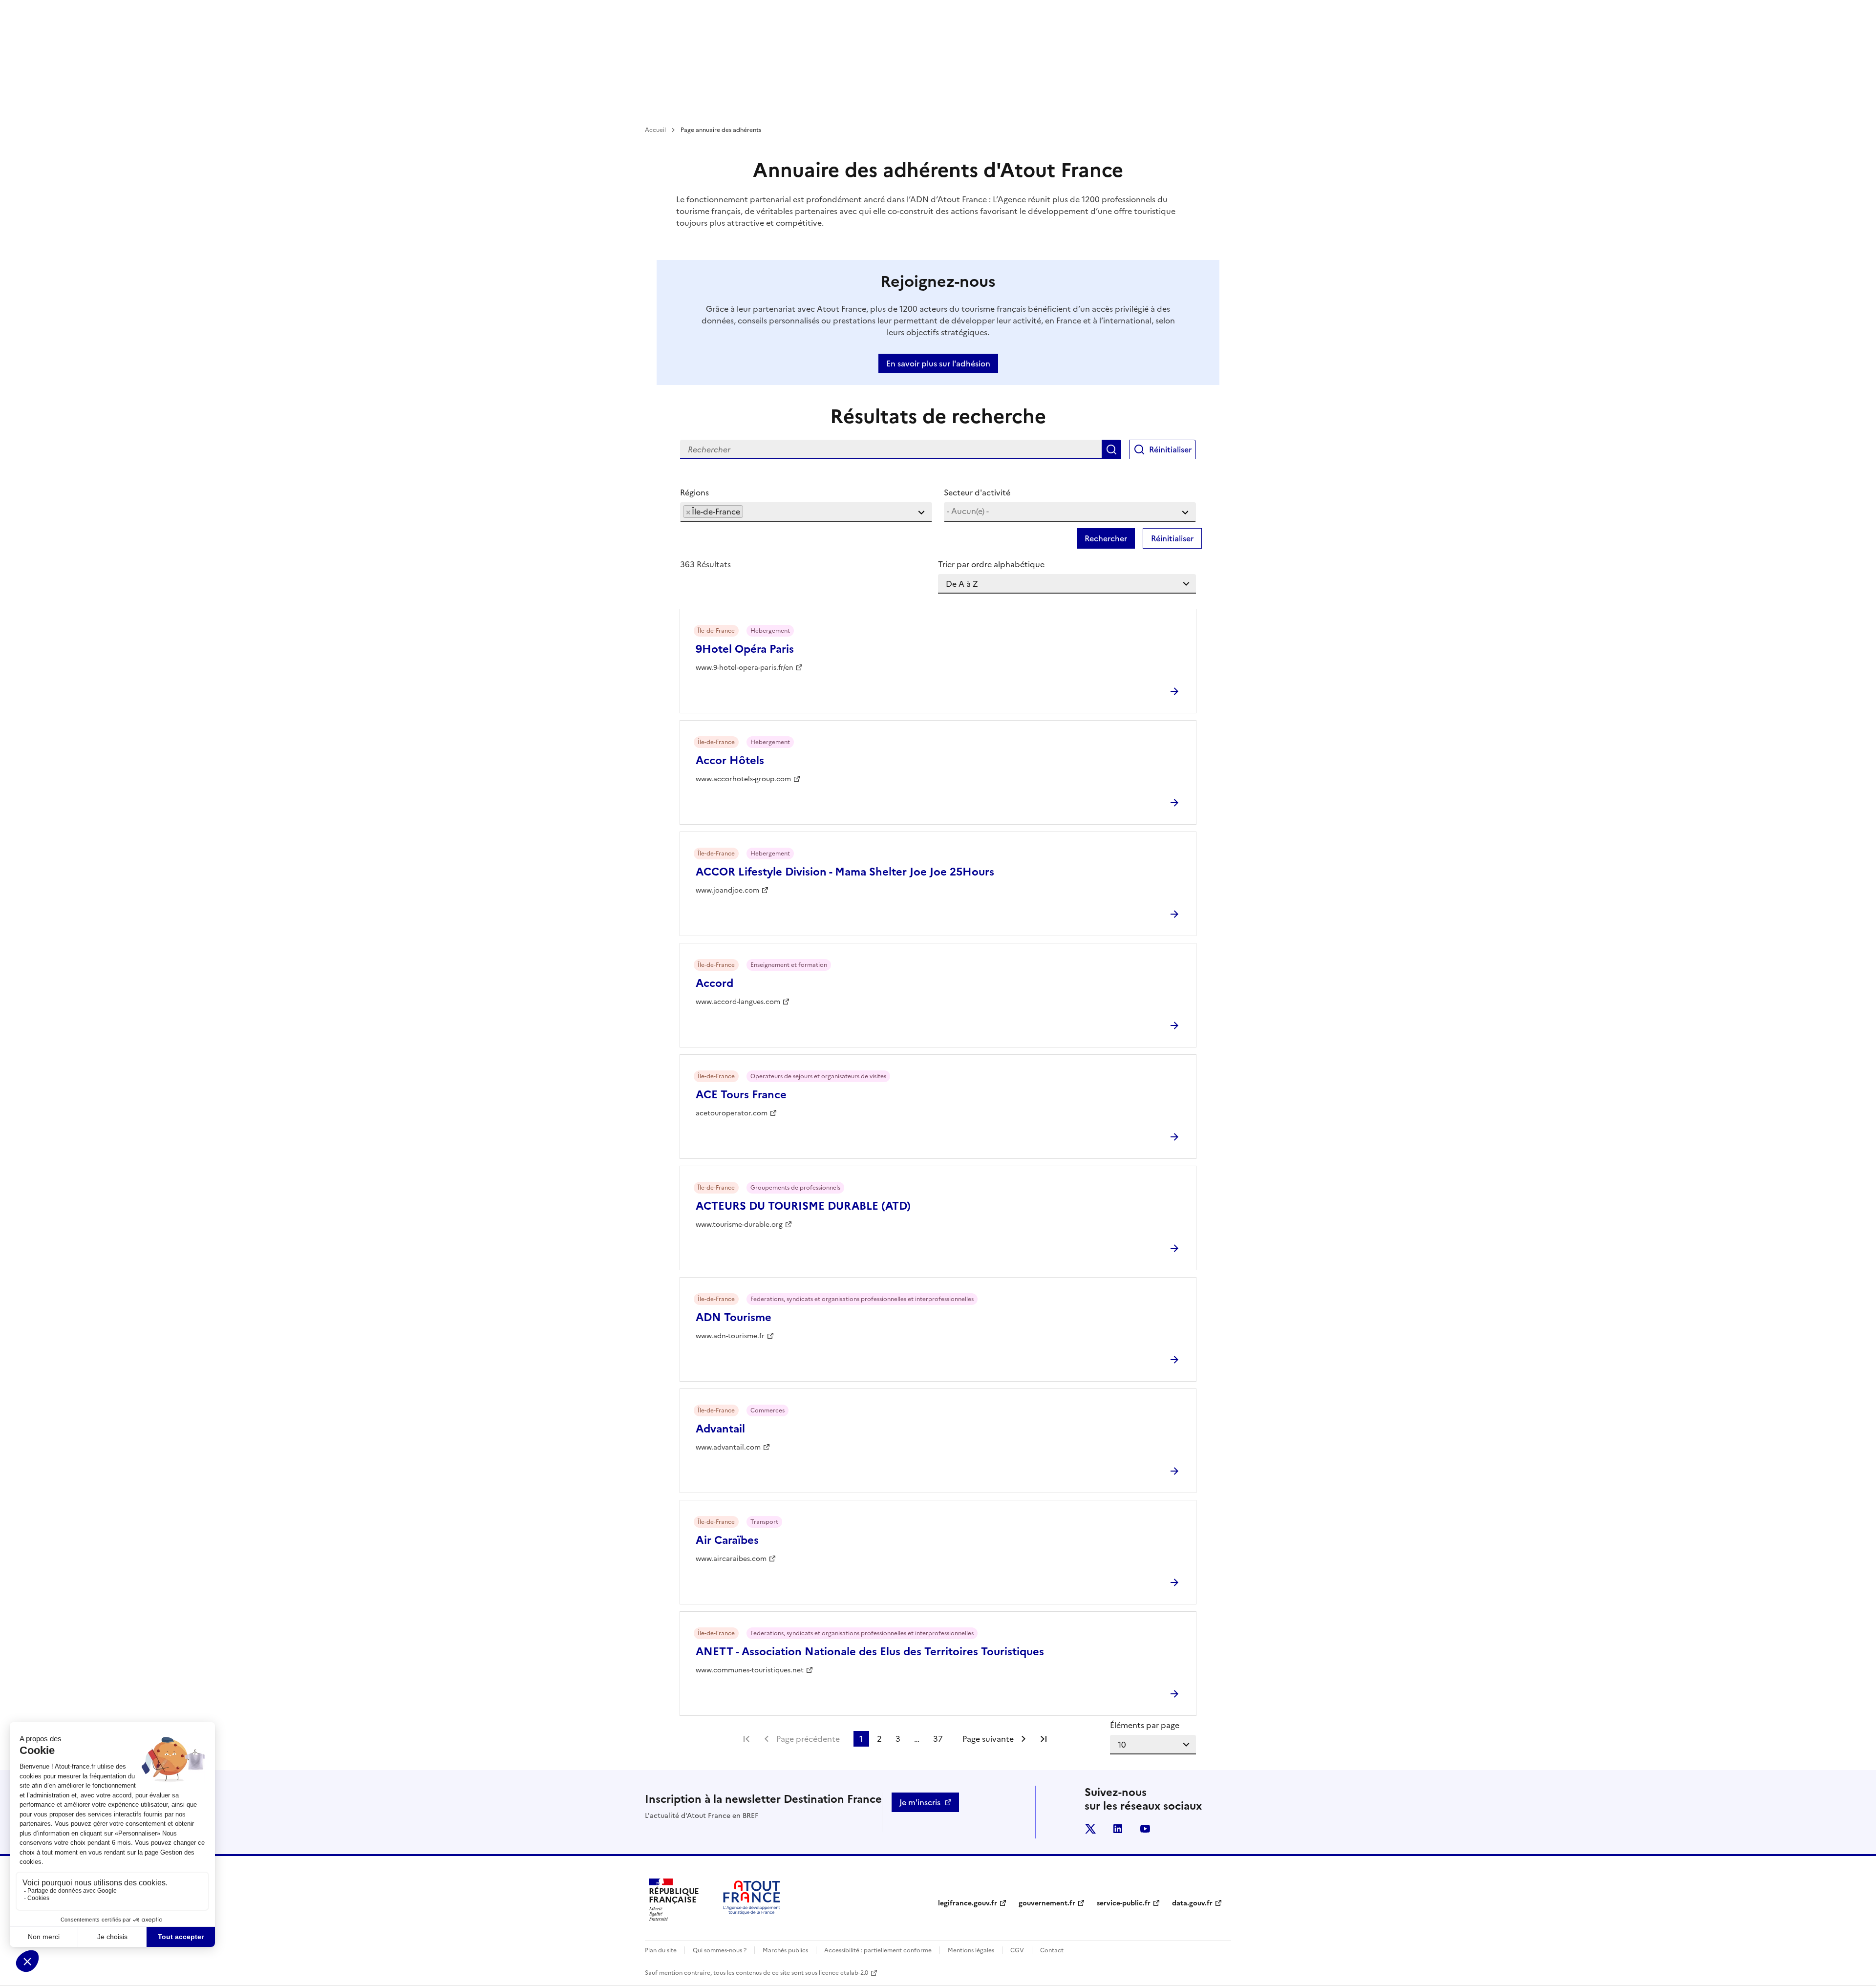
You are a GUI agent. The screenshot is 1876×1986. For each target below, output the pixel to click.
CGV (1017, 1950)
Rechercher (1111, 449)
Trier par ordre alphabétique (991, 564)
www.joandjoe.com (727, 890)
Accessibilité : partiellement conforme (878, 1950)
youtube (1145, 1829)
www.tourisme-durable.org (739, 1225)
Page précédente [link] (808, 1739)
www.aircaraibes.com (731, 1559)
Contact (1052, 1950)
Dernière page (1044, 1739)
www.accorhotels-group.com (743, 779)
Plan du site (661, 1950)
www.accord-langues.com (738, 1002)
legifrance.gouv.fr (968, 1903)
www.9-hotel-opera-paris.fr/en (745, 668)
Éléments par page (1145, 1725)
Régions (694, 492)
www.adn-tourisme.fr (730, 1336)
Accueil (655, 130)
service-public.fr (1124, 1903)
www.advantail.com (728, 1447)
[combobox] (806, 512)
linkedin (1118, 1829)
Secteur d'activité (977, 492)
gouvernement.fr (1047, 1903)
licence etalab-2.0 (843, 1973)
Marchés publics (785, 1950)
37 (938, 1739)
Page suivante (988, 1739)
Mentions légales (971, 1950)
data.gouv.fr (1192, 1903)
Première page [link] (746, 1739)
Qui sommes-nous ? (720, 1950)
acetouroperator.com (732, 1113)
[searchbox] (748, 511)
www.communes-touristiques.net (750, 1670)
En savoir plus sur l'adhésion (938, 363)
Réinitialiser (1170, 449)
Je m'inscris (920, 1802)
